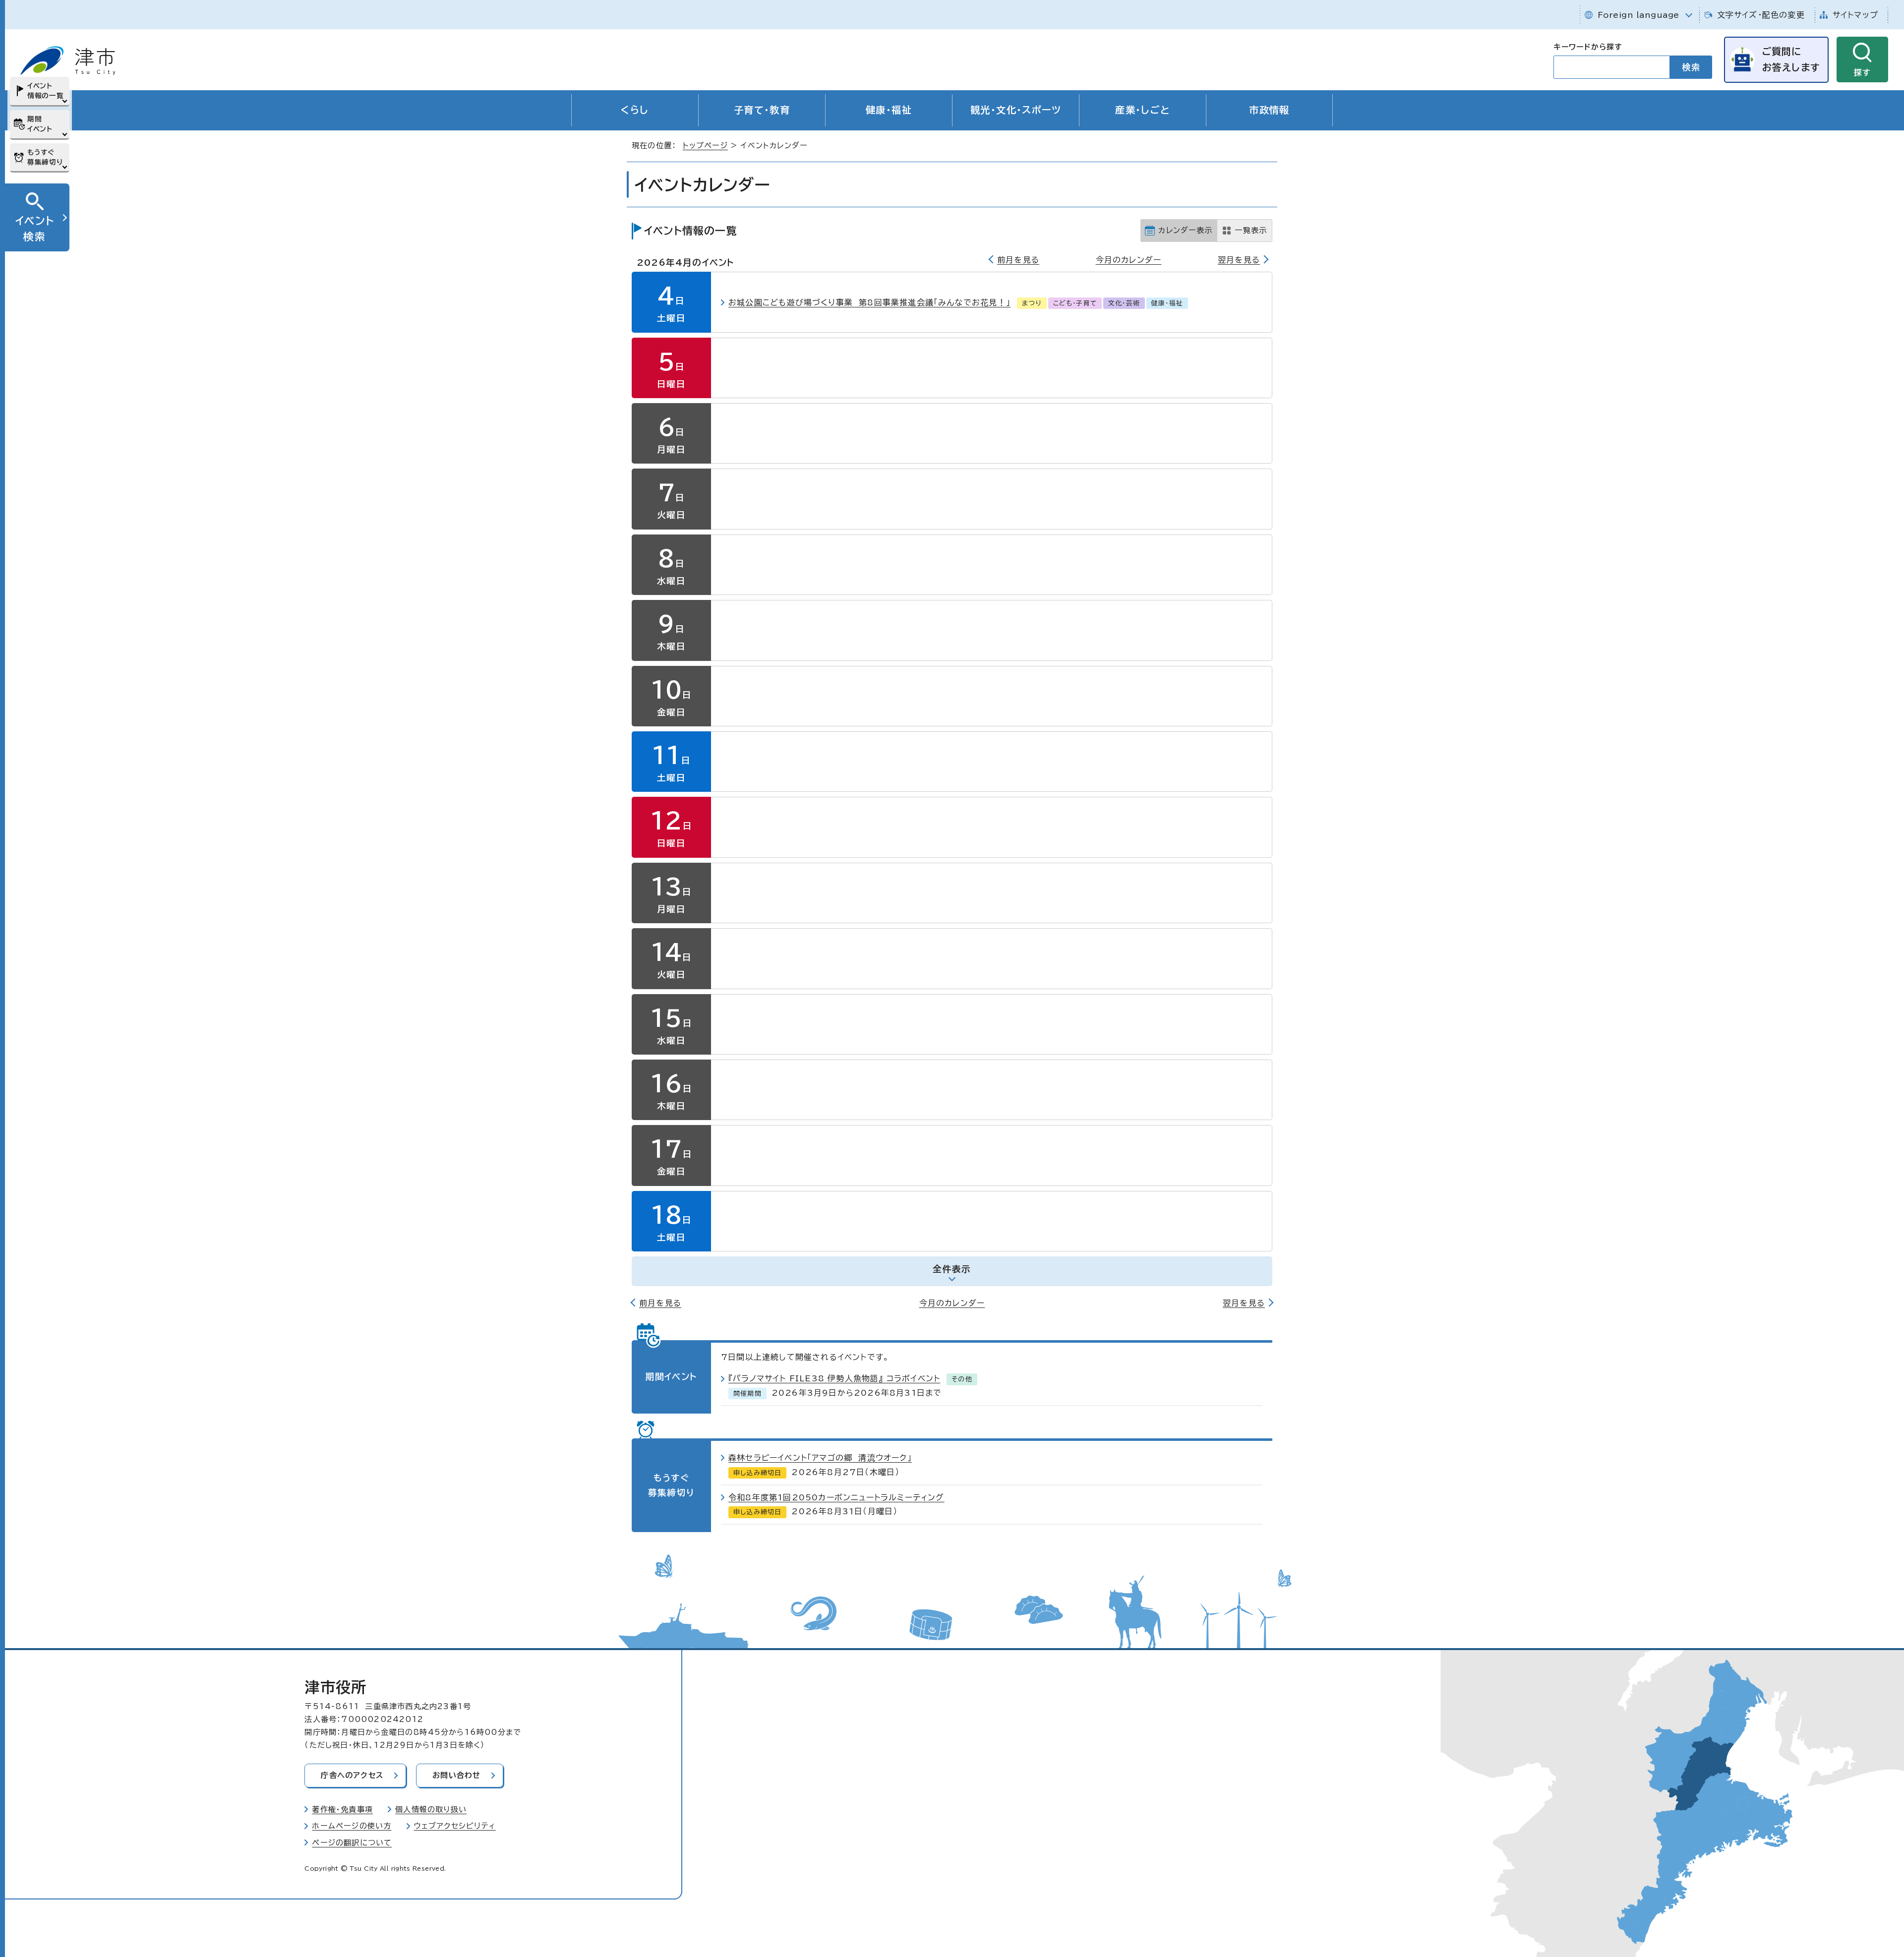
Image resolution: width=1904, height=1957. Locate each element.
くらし (635, 110)
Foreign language (1638, 15)
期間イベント (40, 124)
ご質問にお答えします (1791, 59)
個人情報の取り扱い (431, 1809)
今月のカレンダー (1129, 260)
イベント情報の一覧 (45, 91)
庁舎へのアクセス (352, 1775)
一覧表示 (1251, 230)
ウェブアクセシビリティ (455, 1826)
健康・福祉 (889, 110)
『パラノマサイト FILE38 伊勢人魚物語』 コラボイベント (834, 1378)
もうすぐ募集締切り (45, 157)
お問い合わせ (456, 1775)
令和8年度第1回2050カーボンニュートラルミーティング (836, 1497)
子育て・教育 (762, 110)
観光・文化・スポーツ (1016, 110)
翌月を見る (1239, 260)
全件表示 (952, 1269)
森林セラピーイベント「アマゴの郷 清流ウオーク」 (820, 1458)
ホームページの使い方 (352, 1826)
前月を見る (1018, 260)
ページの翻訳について (352, 1843)
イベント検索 (35, 228)
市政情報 (1269, 110)
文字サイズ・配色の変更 (1761, 15)
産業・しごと (1143, 110)
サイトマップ (1855, 15)
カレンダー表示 (1185, 230)
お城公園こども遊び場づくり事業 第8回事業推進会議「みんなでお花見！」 (869, 302)
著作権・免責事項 (342, 1809)
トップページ (705, 146)
